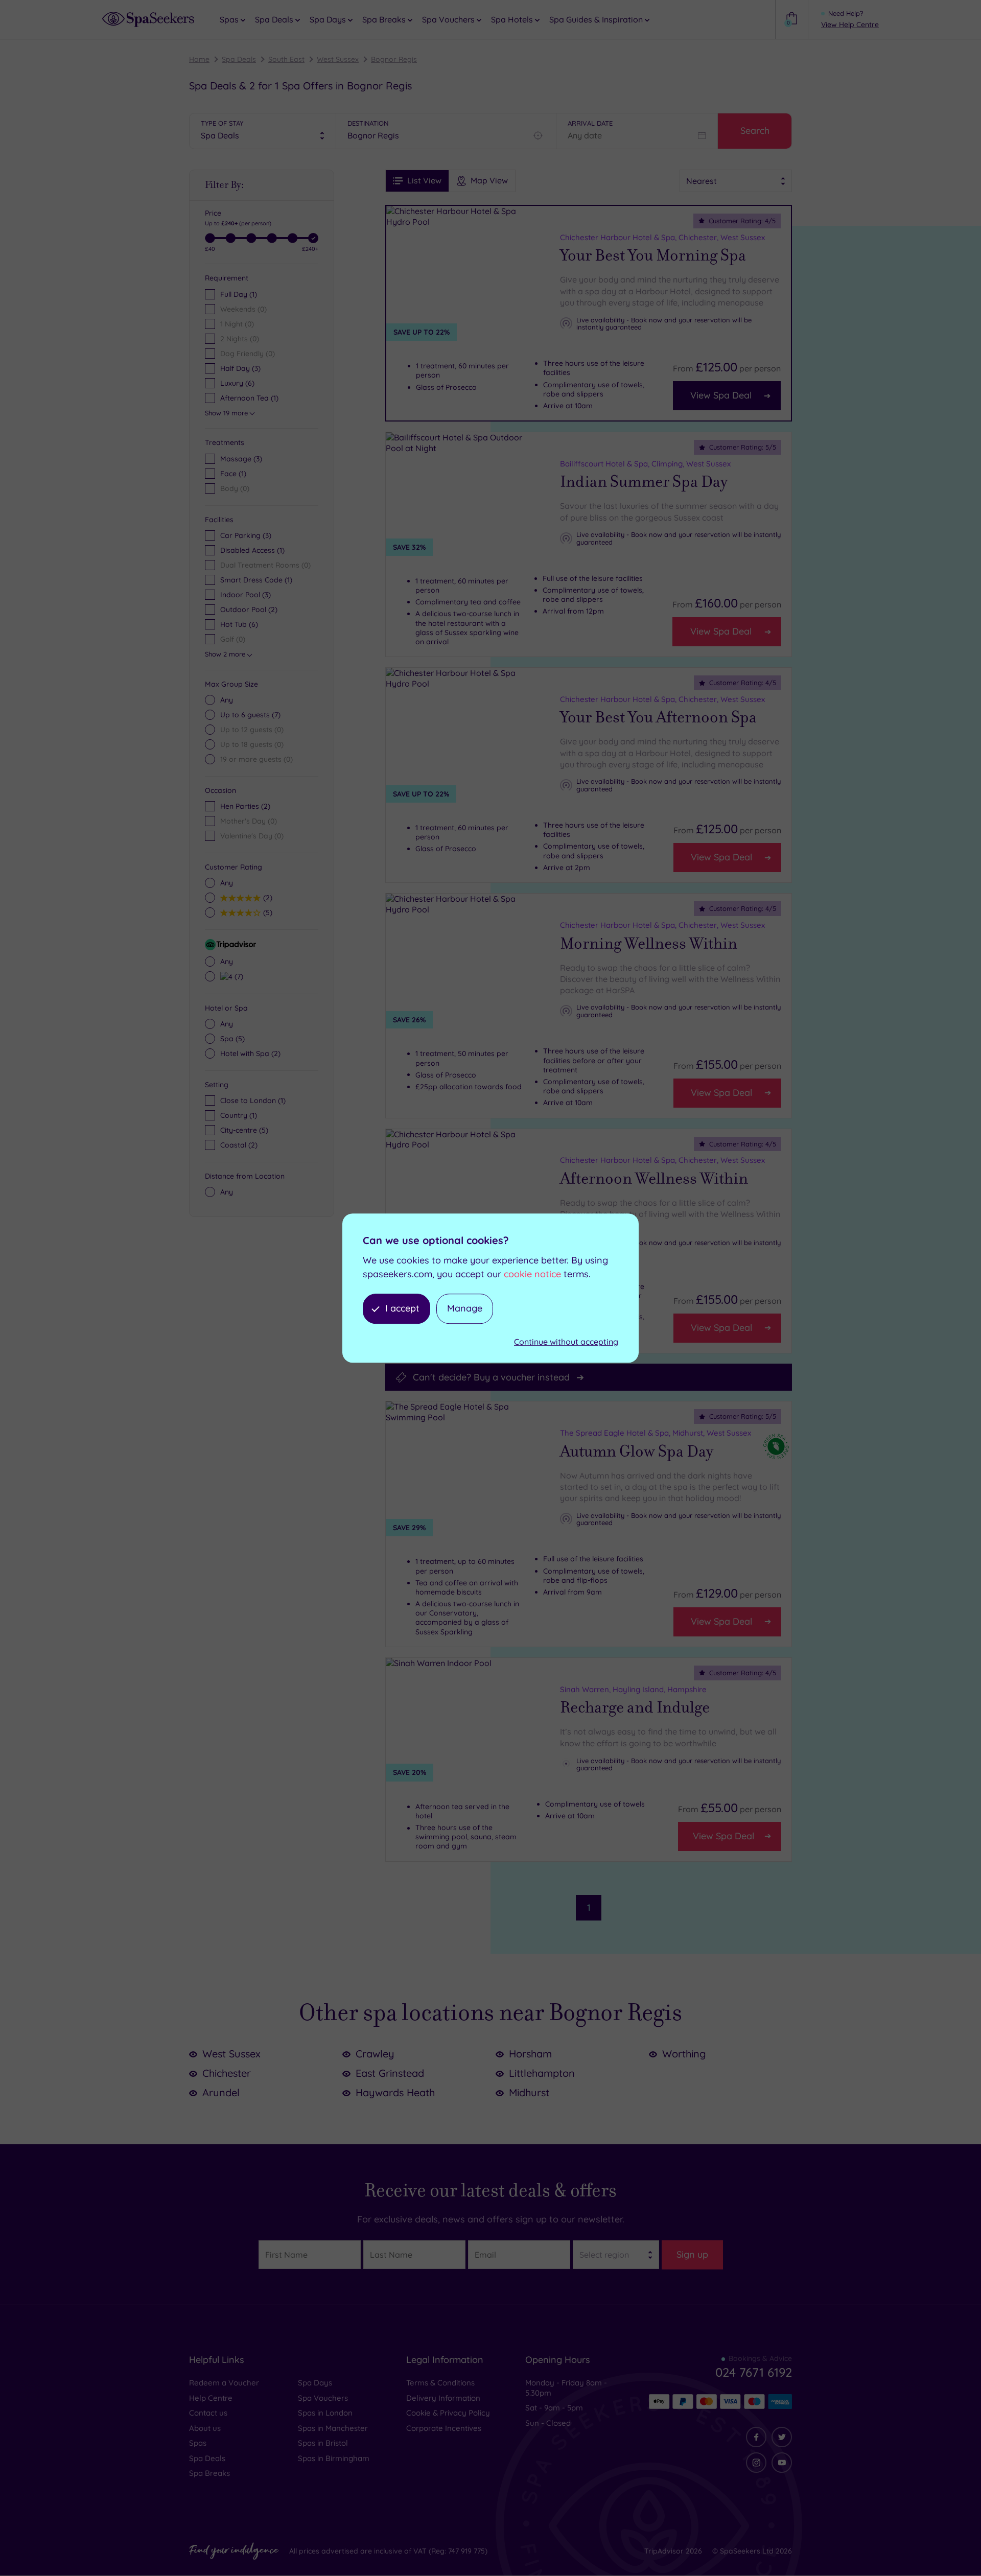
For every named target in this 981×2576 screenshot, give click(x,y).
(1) (233, 474)
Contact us (208, 2413)
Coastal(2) (239, 1145)
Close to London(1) (253, 1100)
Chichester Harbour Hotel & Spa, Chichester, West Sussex (662, 237)
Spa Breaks (209, 2473)
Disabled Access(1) (252, 550)
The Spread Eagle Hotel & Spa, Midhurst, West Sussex (656, 1433)
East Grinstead (390, 2073)
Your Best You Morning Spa (653, 255)
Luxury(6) (237, 383)
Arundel (221, 2092)
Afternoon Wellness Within (654, 1179)
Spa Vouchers (323, 2398)
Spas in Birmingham (334, 2458)
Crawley (375, 2054)
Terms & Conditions (440, 2383)
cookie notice (532, 1274)
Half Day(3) (240, 368)
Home (199, 59)
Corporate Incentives (444, 2428)
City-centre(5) (244, 1130)
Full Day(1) (239, 294)
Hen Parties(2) (245, 806)
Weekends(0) (243, 309)
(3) (241, 459)
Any (227, 700)
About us (205, 2428)
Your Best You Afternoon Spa (658, 718)
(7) (250, 715)
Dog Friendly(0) (248, 354)
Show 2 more (225, 654)
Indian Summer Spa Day (644, 482)
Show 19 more (226, 413)
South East (286, 59)
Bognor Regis (394, 59)
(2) (266, 897)
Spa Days (315, 2383)
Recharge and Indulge (635, 1707)
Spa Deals (239, 59)
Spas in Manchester (333, 2428)
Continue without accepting (566, 1342)
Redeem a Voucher (224, 2383)
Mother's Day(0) (249, 821)
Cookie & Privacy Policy (448, 2413)
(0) (235, 488)
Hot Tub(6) (239, 624)
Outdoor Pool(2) (249, 610)
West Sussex (338, 59)
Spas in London (325, 2413)
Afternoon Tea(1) (249, 398)
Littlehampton (542, 2073)
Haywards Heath (395, 2092)
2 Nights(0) (240, 339)
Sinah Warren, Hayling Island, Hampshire (633, 1689)
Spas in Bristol (323, 2443)
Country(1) (239, 1115)
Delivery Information (443, 2398)
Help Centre (211, 2398)
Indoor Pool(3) (246, 595)
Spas (198, 2443)
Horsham (530, 2054)
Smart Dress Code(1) (256, 580)
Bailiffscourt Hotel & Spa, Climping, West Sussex (645, 464)
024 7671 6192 (754, 2372)
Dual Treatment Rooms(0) (265, 565)
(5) (266, 912)
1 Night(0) (237, 324)
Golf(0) (233, 639)
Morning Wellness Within (649, 944)
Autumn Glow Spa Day (637, 1451)
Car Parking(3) (246, 535)
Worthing (684, 2054)
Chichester (227, 2073)
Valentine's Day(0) (252, 836)
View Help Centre (850, 25)
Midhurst (529, 2092)
